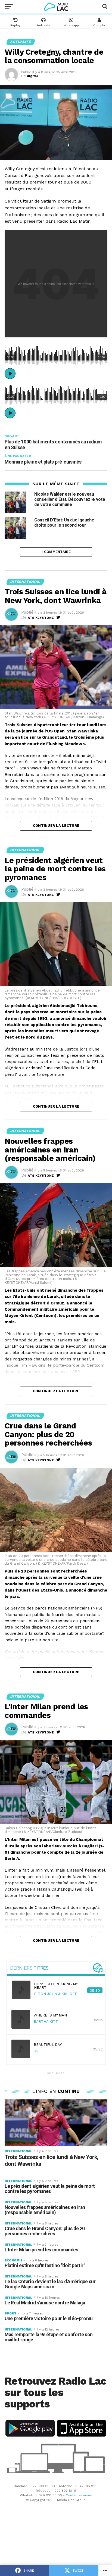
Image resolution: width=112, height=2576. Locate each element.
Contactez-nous (79, 2495)
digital (32, 76)
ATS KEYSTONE (41, 618)
